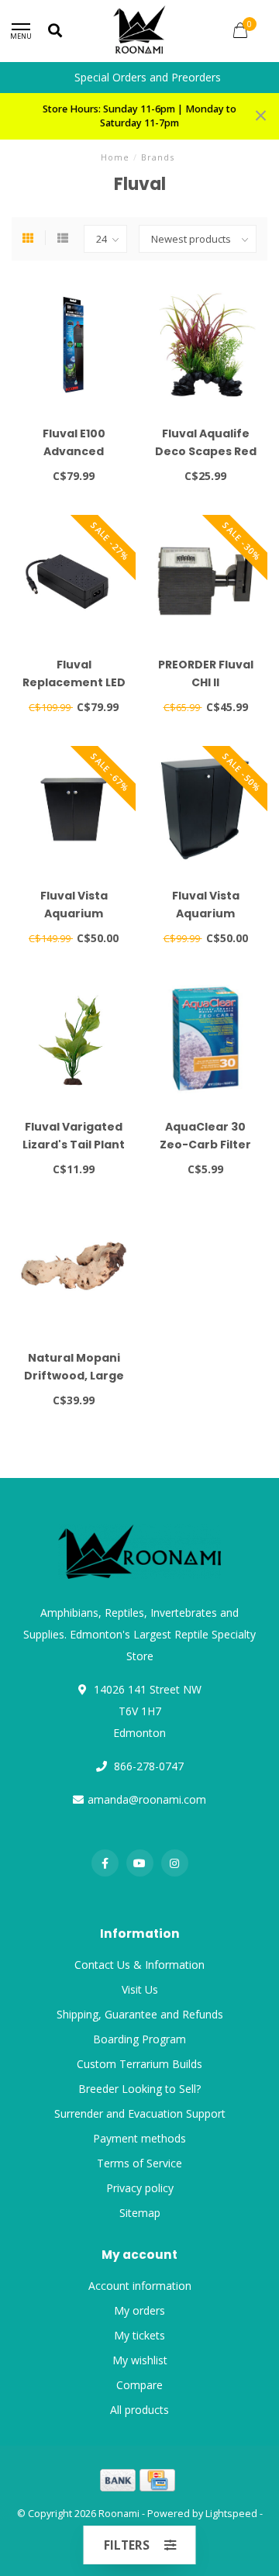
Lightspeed (231, 2514)
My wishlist (140, 2360)
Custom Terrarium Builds (139, 2064)
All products (139, 2410)
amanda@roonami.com (147, 1799)
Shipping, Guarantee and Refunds (140, 2014)
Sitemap (140, 2213)
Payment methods (139, 2138)
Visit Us (140, 1989)
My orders (139, 2310)
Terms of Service (139, 2163)
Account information (140, 2286)
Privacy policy (140, 2188)
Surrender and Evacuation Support (140, 2113)
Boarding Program (139, 2039)
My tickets (139, 2335)
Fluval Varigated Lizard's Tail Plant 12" (74, 1145)
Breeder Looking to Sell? (139, 2089)
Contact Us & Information (139, 1965)
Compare (139, 2385)
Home (115, 157)
